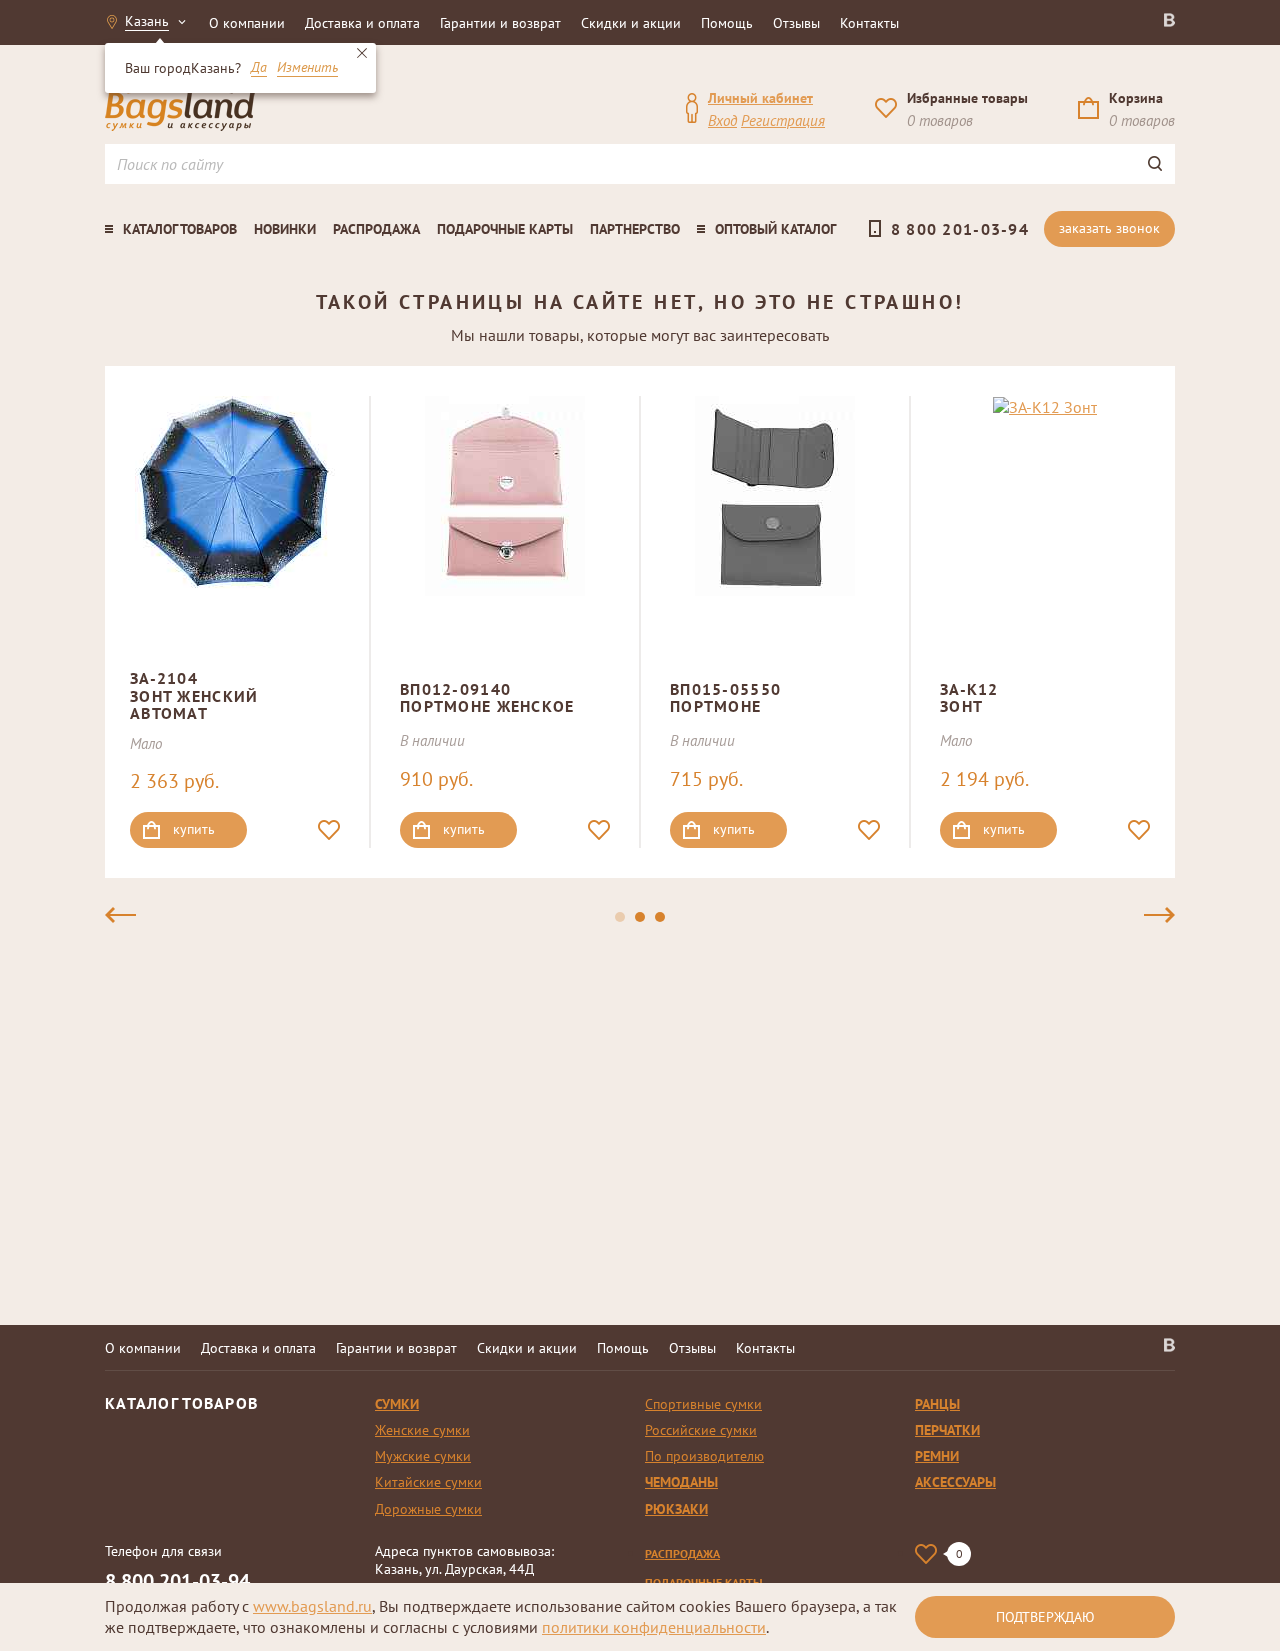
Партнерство (635, 229)
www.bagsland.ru (312, 1606)
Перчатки (947, 1430)
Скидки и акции (631, 23)
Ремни (937, 1456)
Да (259, 68)
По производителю (704, 1456)
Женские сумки (422, 1430)
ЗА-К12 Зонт (969, 698)
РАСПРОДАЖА (682, 1553)
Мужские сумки (423, 1456)
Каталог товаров (180, 229)
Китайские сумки (428, 1482)
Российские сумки (701, 1430)
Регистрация (783, 120)
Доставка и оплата (362, 23)
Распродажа (376, 229)
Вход (722, 120)
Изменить (307, 68)
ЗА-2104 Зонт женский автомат (194, 695)
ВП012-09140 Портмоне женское (487, 698)
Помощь (727, 23)
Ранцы (937, 1404)
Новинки (285, 229)
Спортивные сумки (703, 1404)
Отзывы (796, 23)
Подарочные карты (505, 229)
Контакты (869, 23)
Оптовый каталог (775, 229)
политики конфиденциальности (654, 1627)
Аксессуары (955, 1482)
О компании (247, 23)
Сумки (397, 1404)
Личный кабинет (760, 98)
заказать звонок (1109, 228)
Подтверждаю (1045, 1617)
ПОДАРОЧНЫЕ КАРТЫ (704, 1582)
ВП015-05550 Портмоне (725, 698)
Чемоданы (681, 1482)
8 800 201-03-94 (960, 229)
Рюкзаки (676, 1509)
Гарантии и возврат (500, 23)
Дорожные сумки (428, 1509)
